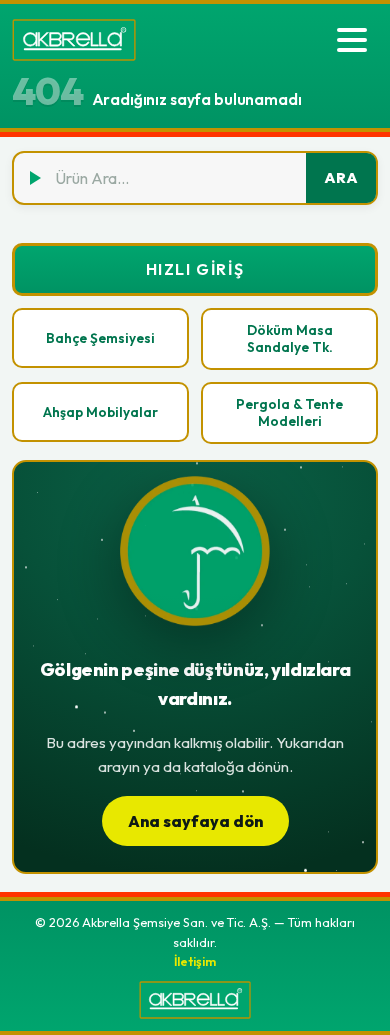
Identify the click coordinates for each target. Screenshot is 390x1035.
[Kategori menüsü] (352, 40)
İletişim (195, 961)
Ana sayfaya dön (195, 821)
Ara (341, 178)
